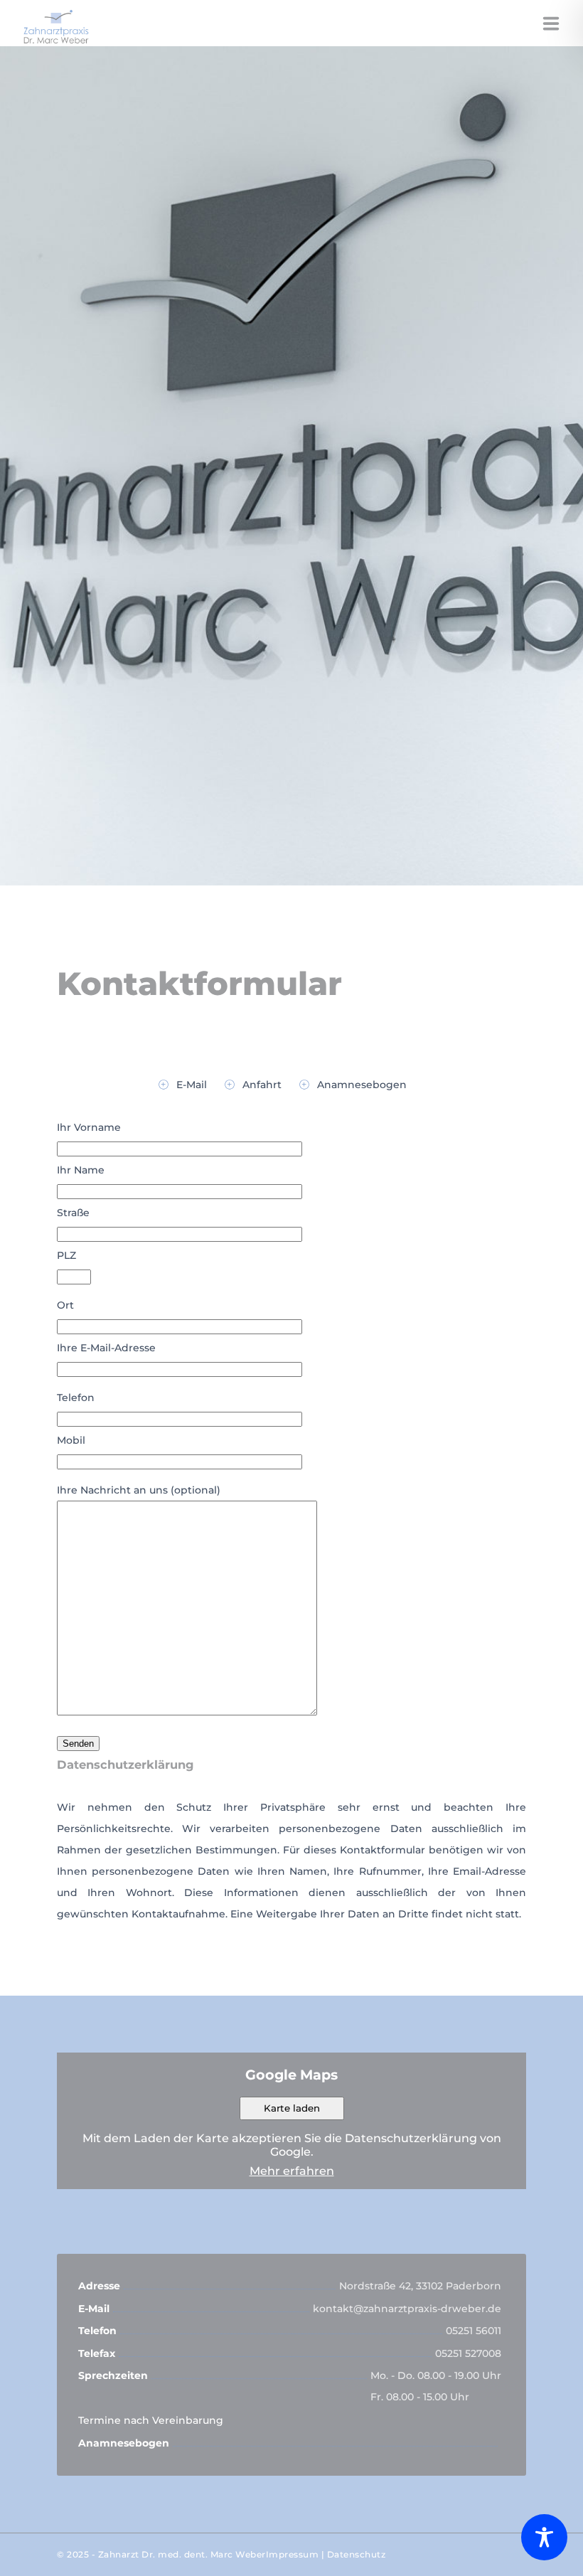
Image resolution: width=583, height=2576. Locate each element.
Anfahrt (262, 1085)
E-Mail (192, 1085)
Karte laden (292, 2108)
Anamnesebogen (362, 1085)
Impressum (293, 2554)
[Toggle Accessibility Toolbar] (544, 2537)
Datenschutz (357, 2554)
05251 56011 (474, 2331)
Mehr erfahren (292, 2171)
